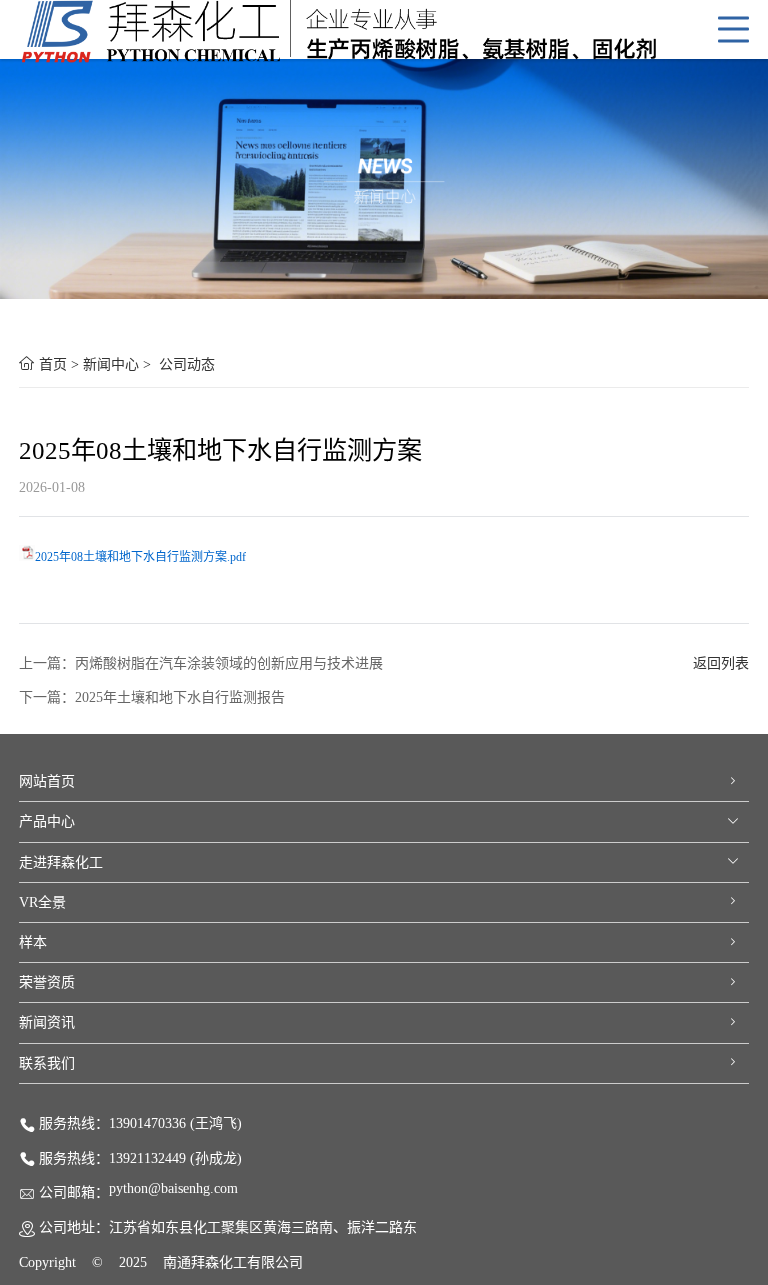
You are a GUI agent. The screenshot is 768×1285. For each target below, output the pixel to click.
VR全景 (42, 902)
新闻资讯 (47, 1022)
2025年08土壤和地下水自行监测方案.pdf (140, 557)
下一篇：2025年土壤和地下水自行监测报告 (152, 697)
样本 (33, 942)
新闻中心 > (119, 364)
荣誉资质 (47, 982)
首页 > (59, 364)
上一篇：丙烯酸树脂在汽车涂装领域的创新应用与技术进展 (201, 663)
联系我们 (47, 1063)
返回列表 (721, 663)
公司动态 (187, 364)
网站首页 (47, 781)
